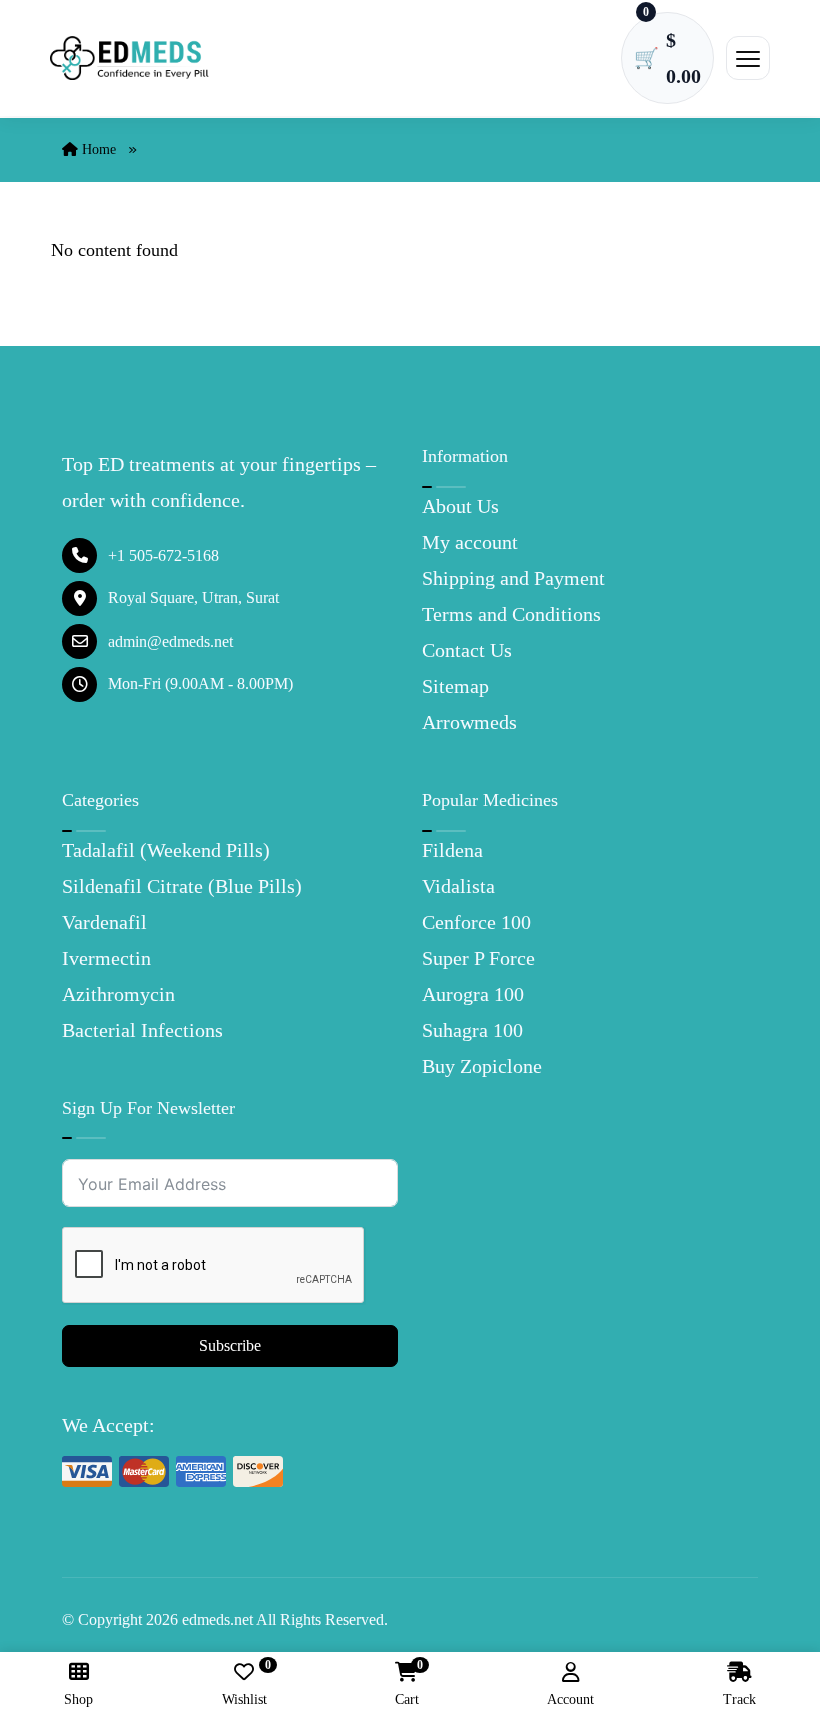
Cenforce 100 (476, 922)
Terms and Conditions (511, 614)
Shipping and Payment (513, 578)
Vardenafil (104, 922)
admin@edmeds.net (170, 641)
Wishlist (244, 1684)
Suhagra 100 (472, 1030)
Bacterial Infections (142, 1030)
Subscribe (230, 1345)
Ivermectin (106, 958)
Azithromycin (118, 994)
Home (97, 149)
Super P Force (478, 958)
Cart (407, 1684)
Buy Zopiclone (482, 1066)
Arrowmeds (469, 722)
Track (739, 1699)
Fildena (452, 850)
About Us (460, 506)
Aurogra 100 (473, 994)
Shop (78, 1699)
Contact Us (467, 650)
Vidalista (458, 886)
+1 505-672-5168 (163, 555)
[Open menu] (748, 58)
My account (470, 542)
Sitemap (455, 686)
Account (570, 1699)
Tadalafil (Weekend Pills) (166, 850)
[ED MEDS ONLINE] (130, 58)
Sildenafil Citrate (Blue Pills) (182, 886)
